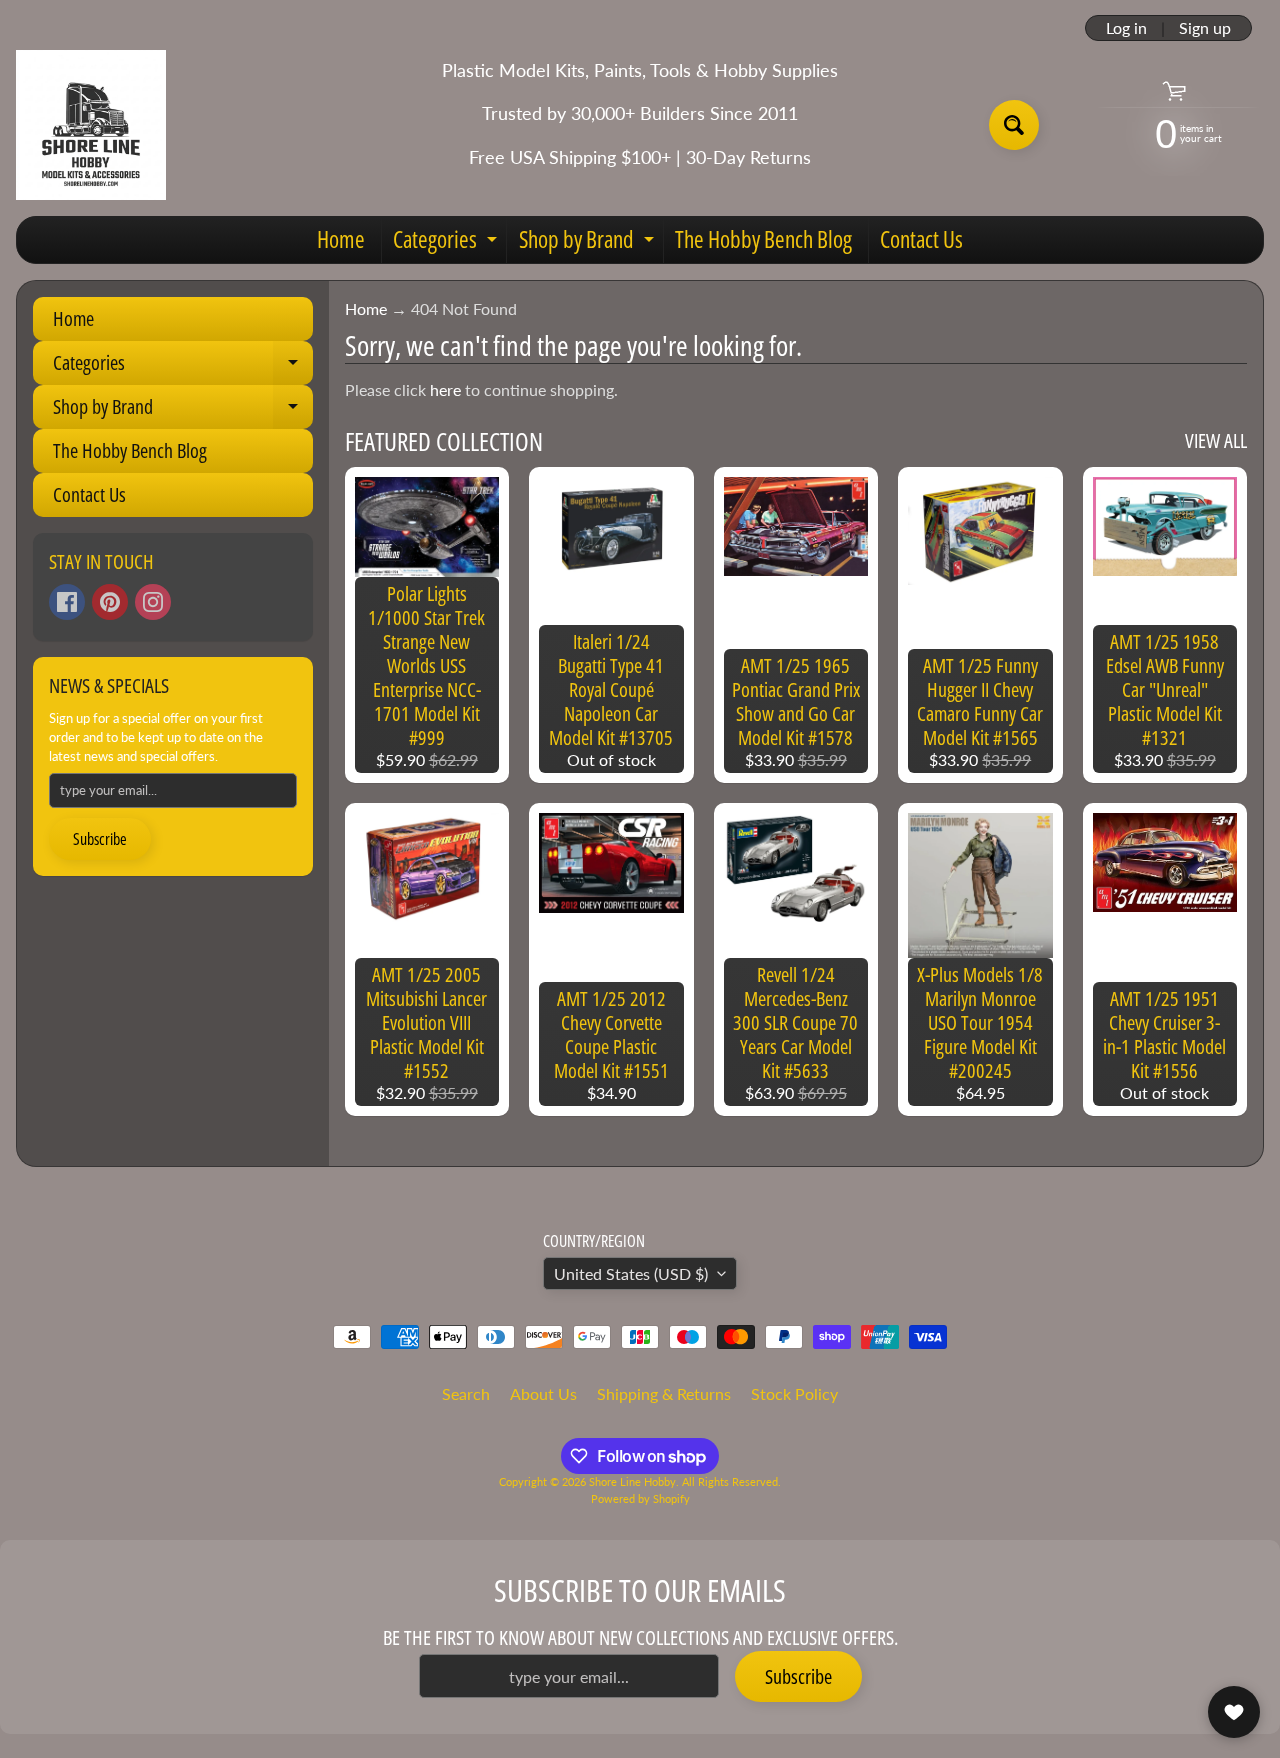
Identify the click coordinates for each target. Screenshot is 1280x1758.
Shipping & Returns (664, 1393)
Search (466, 1393)
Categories (447, 243)
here (445, 389)
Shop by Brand (589, 243)
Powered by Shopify (640, 1498)
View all (1216, 440)
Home (341, 239)
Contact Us (921, 239)
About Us (543, 1393)
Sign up (1205, 28)
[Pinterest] (110, 602)
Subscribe (100, 839)
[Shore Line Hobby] (91, 125)
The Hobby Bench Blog (763, 239)
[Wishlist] (1234, 1712)
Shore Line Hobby (632, 1481)
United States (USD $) (631, 1273)
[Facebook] (67, 602)
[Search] (1014, 125)
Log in (1126, 28)
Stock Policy (794, 1393)
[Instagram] (153, 602)
